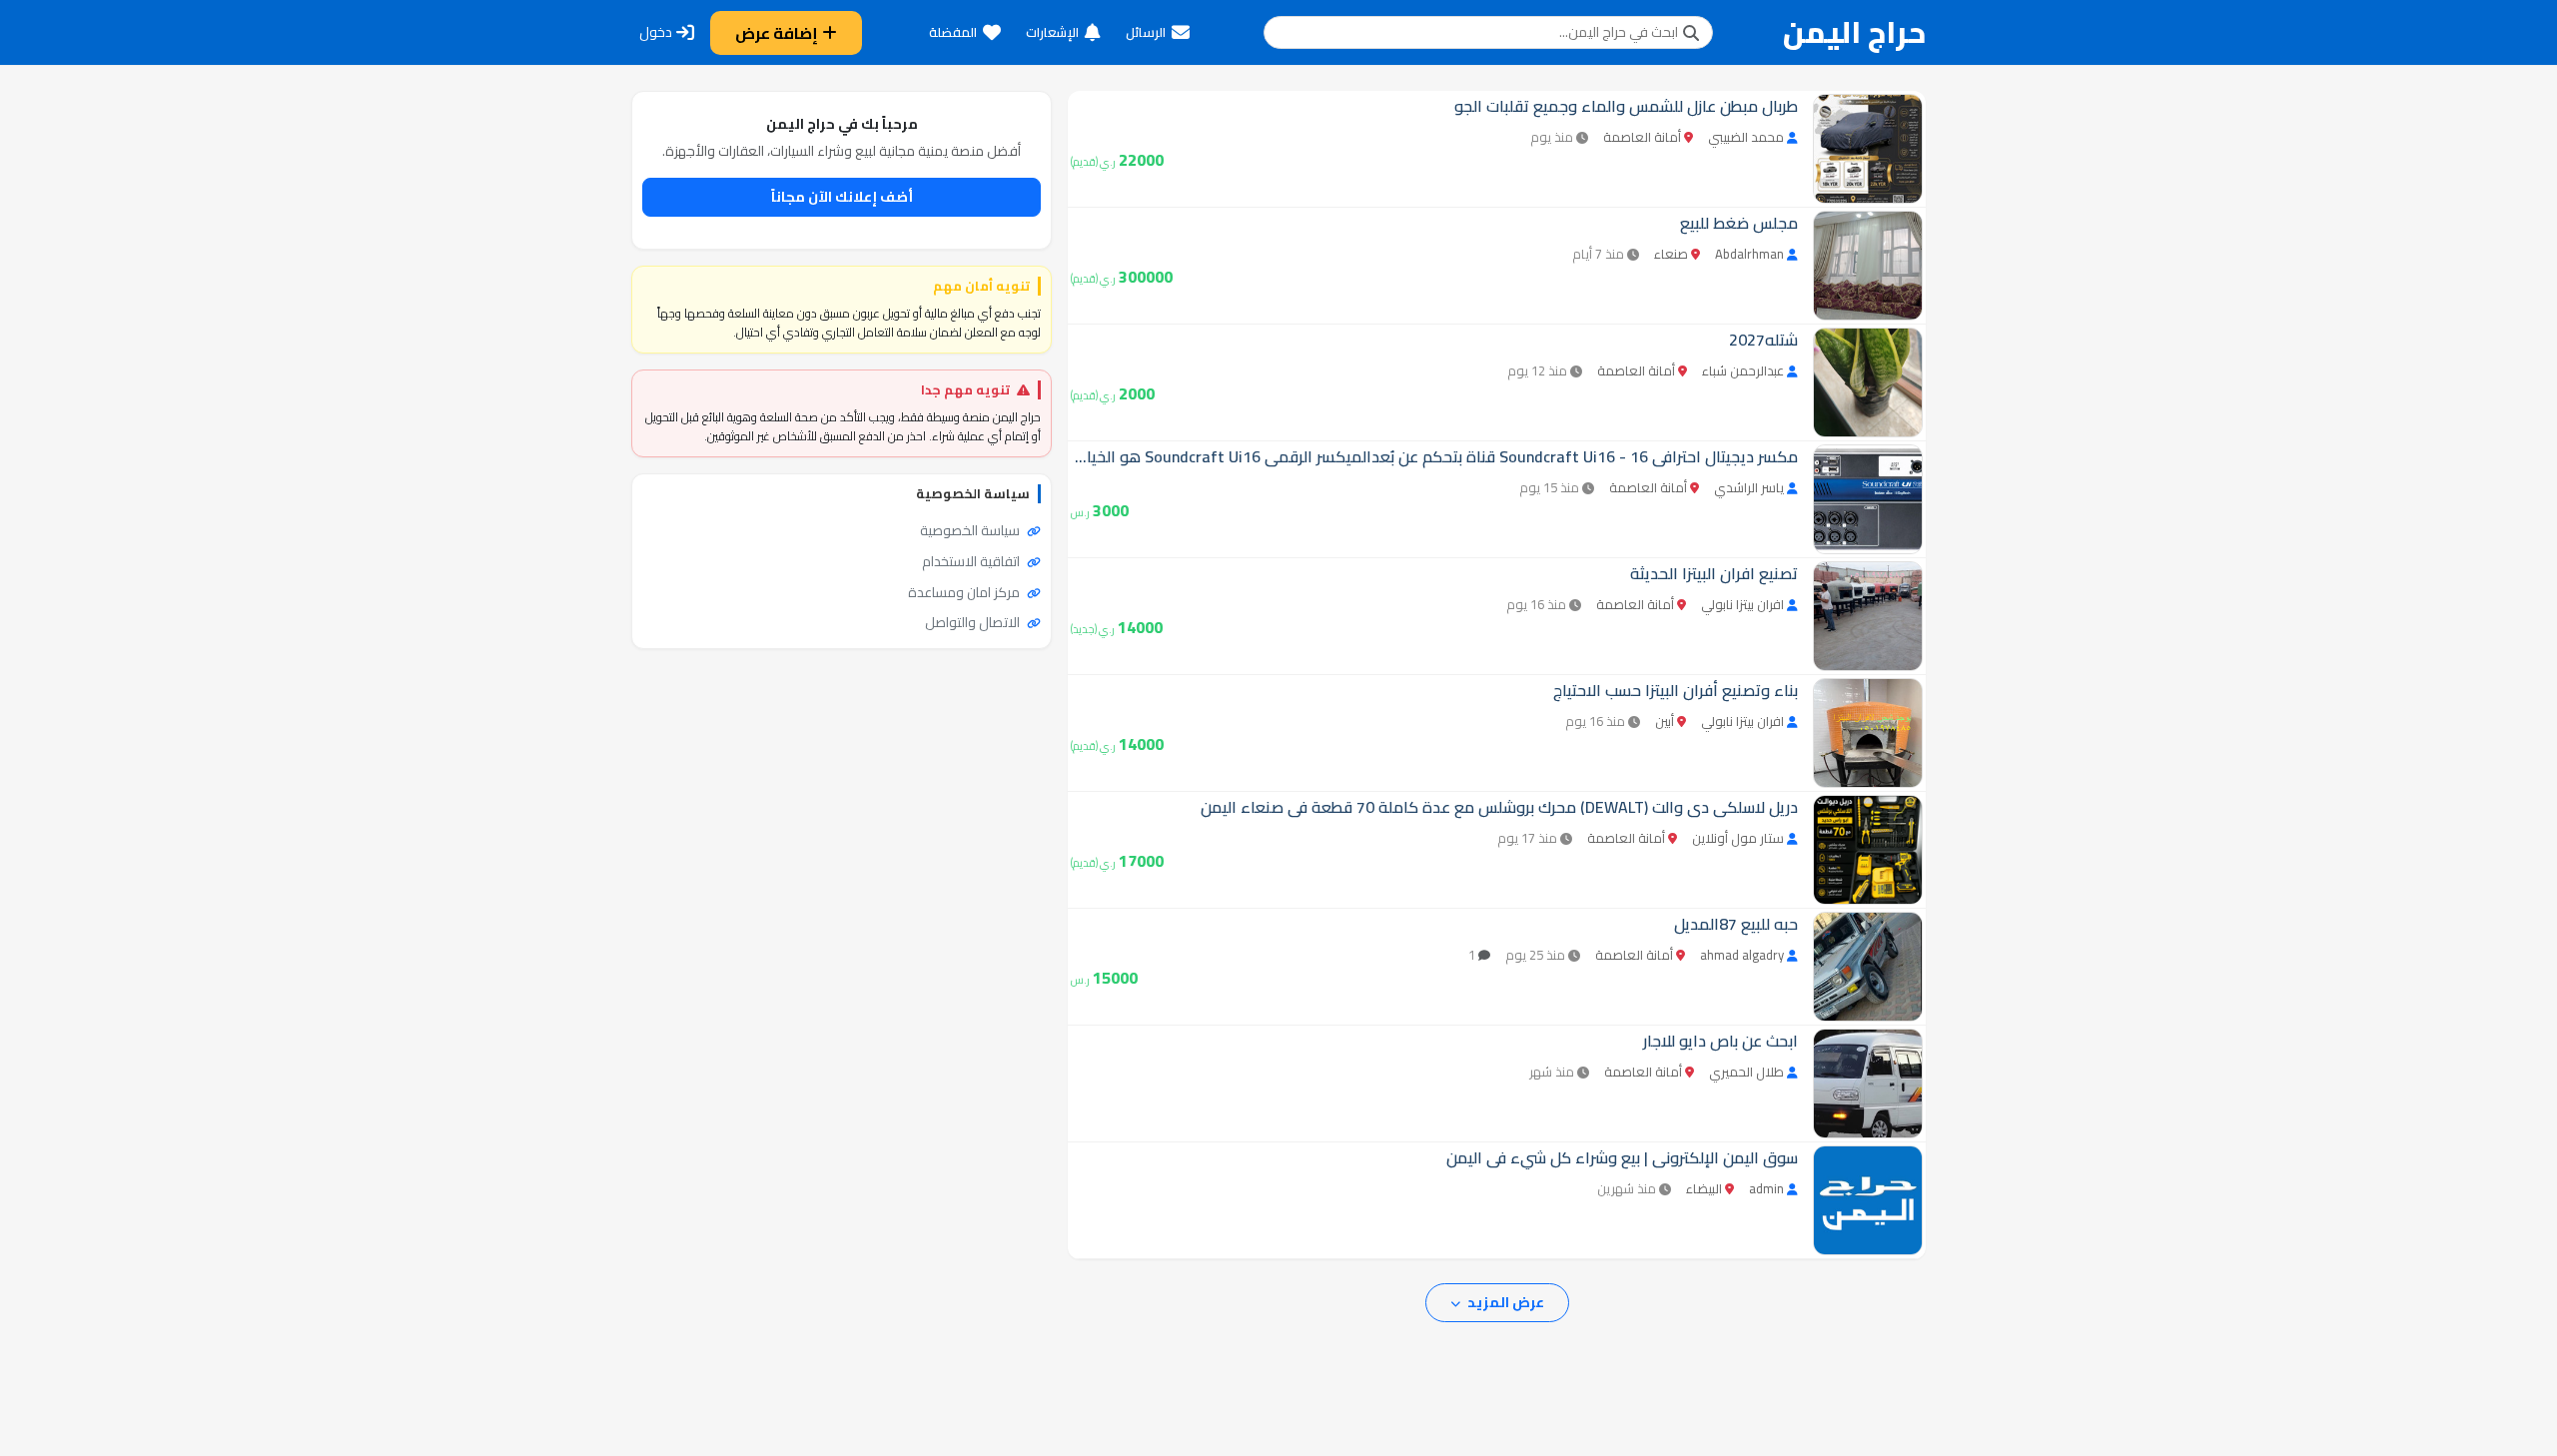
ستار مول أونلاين (1738, 838)
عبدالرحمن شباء (1743, 370)
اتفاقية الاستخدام (972, 561)
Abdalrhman (1749, 254)
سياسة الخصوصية (971, 530)
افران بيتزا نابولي (1742, 604)
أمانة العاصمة (1642, 137)
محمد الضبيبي (1746, 137)
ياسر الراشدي (1749, 487)
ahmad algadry (1742, 955)
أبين (1665, 721)
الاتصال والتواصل (974, 622)
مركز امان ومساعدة (965, 592)
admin (1766, 1188)
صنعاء (1671, 254)
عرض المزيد (1504, 1302)
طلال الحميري (1746, 1072)
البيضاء (1704, 1188)
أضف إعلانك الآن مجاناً (842, 197)
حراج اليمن (1854, 32)
